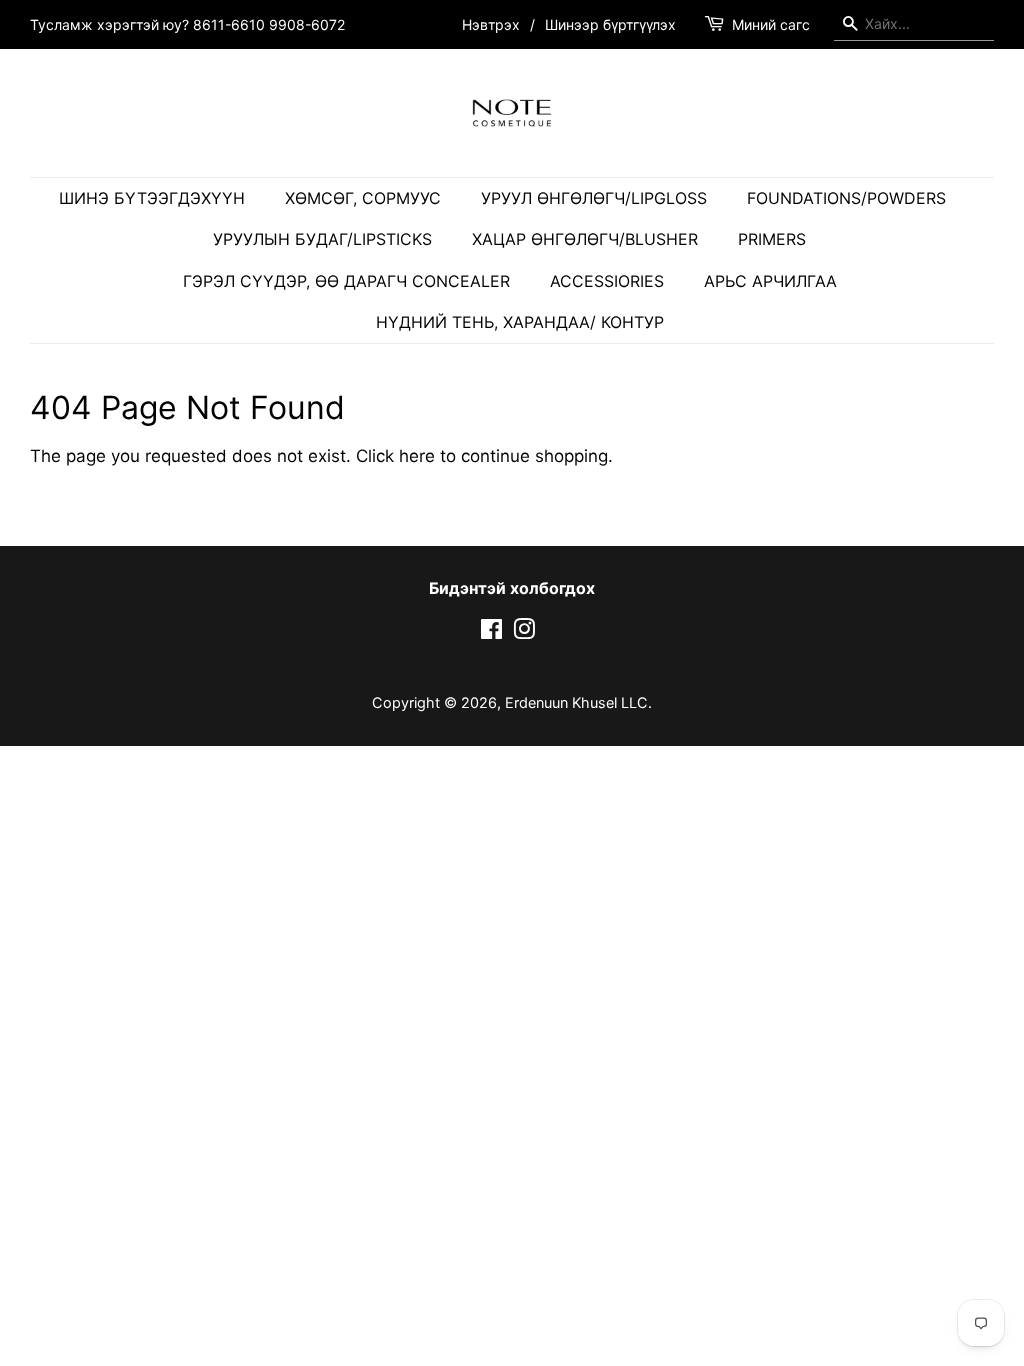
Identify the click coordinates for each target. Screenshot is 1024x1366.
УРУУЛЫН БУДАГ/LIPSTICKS (322, 239)
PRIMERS (772, 239)
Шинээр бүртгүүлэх (610, 24)
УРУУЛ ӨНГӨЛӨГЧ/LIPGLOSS (594, 198)
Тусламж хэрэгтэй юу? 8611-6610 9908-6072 (187, 24)
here (417, 456)
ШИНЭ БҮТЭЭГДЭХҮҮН (152, 198)
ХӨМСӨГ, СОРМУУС (363, 198)
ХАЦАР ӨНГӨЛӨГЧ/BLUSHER (585, 239)
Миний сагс (771, 24)
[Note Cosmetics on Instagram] (524, 632)
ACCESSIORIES (607, 281)
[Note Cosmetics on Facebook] (491, 632)
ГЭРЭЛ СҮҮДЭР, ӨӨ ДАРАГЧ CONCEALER (346, 281)
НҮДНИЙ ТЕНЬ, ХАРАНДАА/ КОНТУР (520, 322)
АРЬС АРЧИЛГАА (770, 281)
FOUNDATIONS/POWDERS (846, 198)
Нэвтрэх (491, 24)
